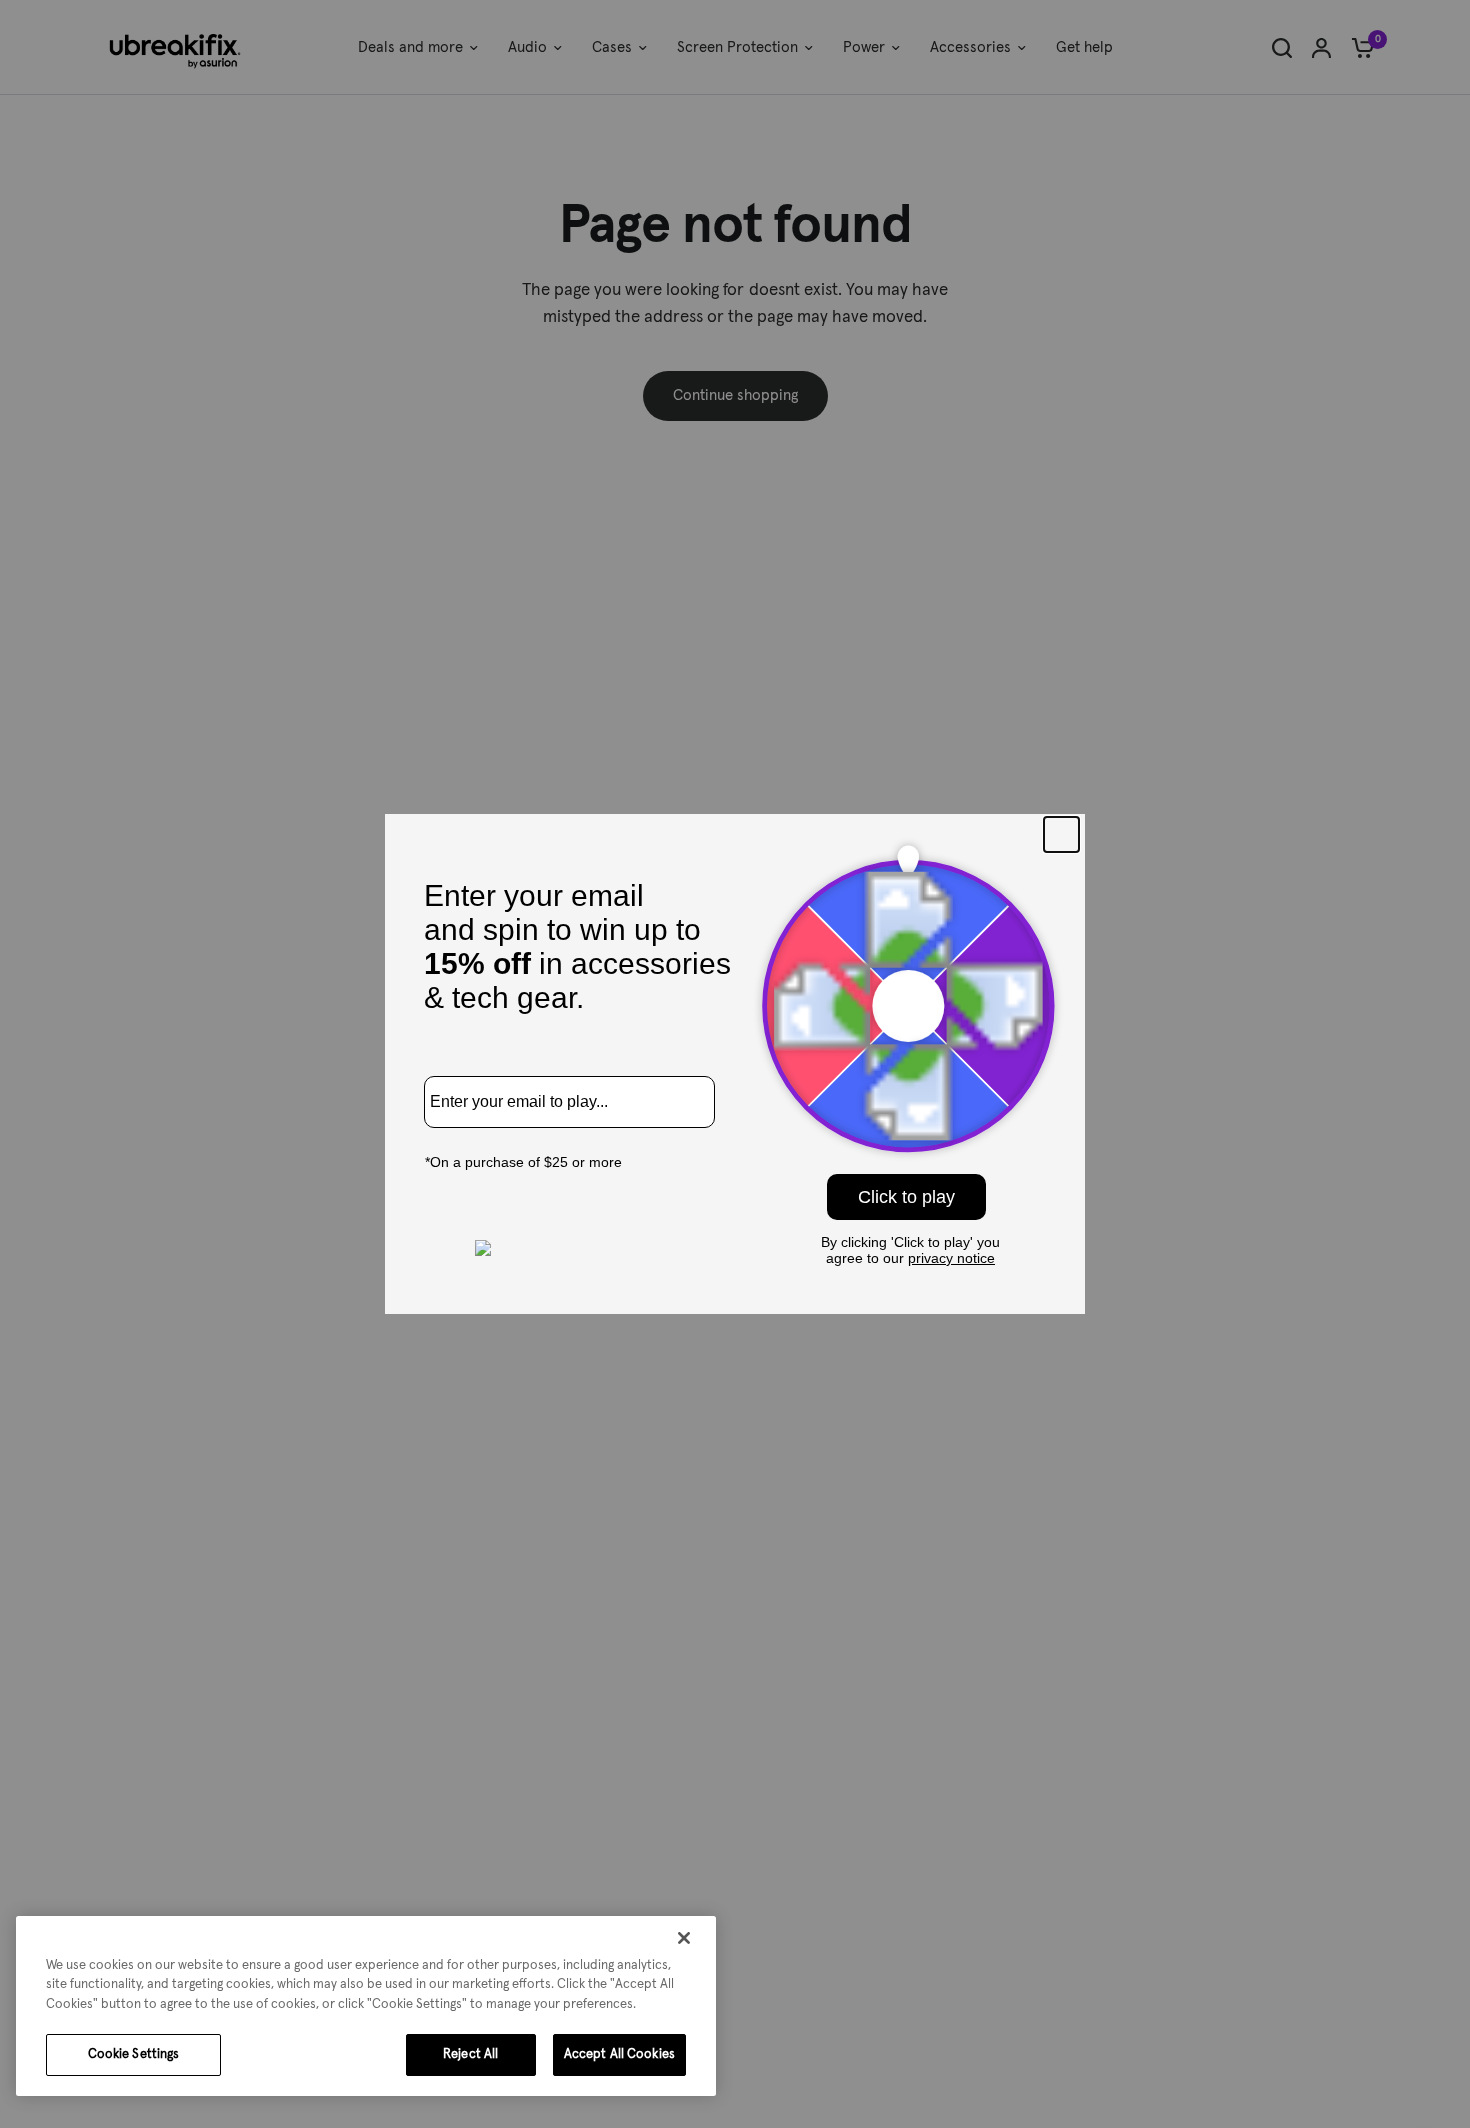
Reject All (470, 2054)
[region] (366, 2006)
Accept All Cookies (619, 2054)
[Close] (684, 1938)
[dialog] (366, 2006)
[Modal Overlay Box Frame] (735, 1064)
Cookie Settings (134, 2054)
